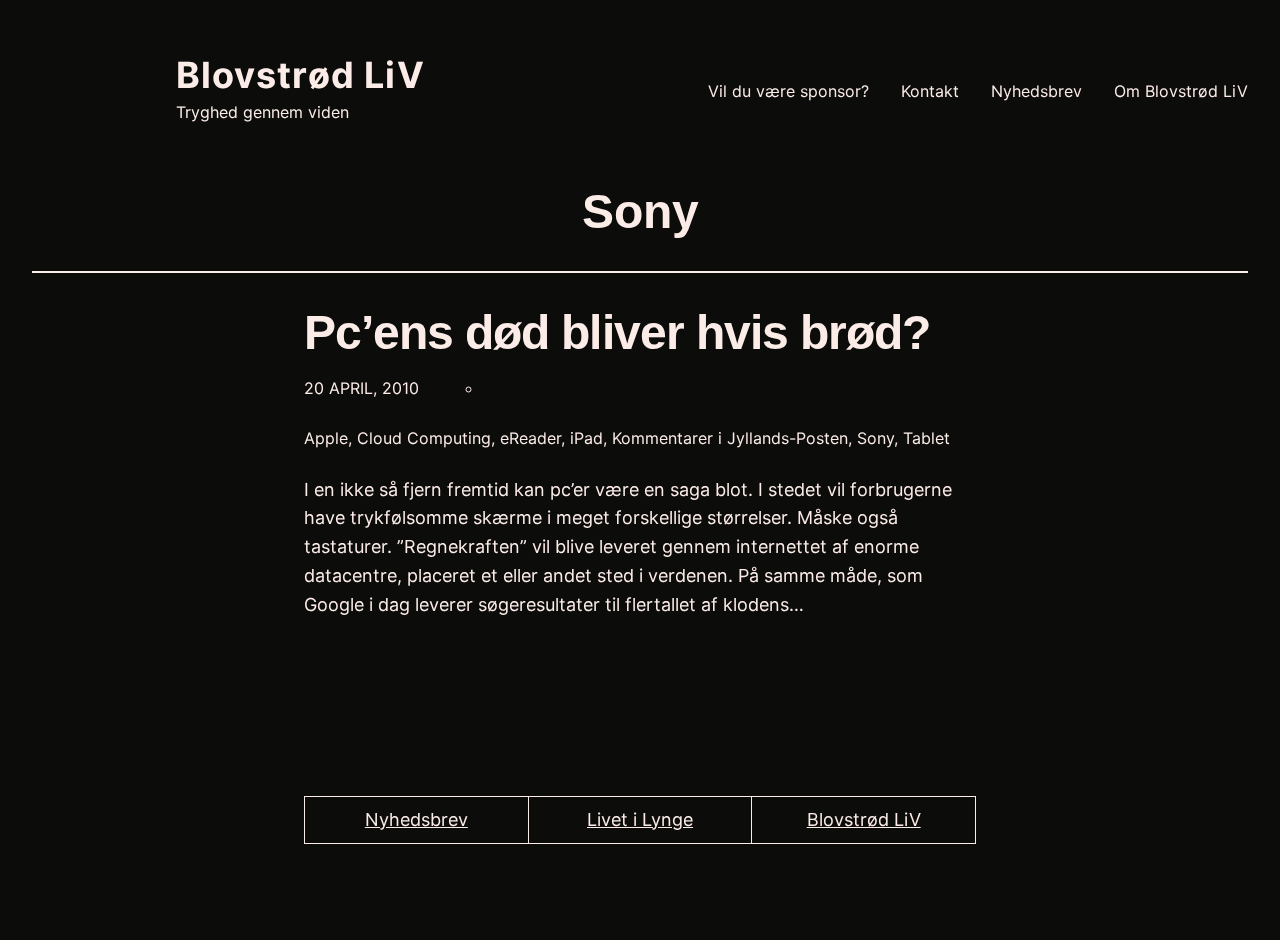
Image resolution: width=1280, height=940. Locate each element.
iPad (586, 438)
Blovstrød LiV (300, 75)
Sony (875, 438)
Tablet (926, 438)
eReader (530, 438)
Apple (326, 438)
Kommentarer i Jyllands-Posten (730, 438)
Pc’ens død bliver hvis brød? (617, 332)
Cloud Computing (424, 438)
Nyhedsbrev (416, 819)
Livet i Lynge (640, 819)
